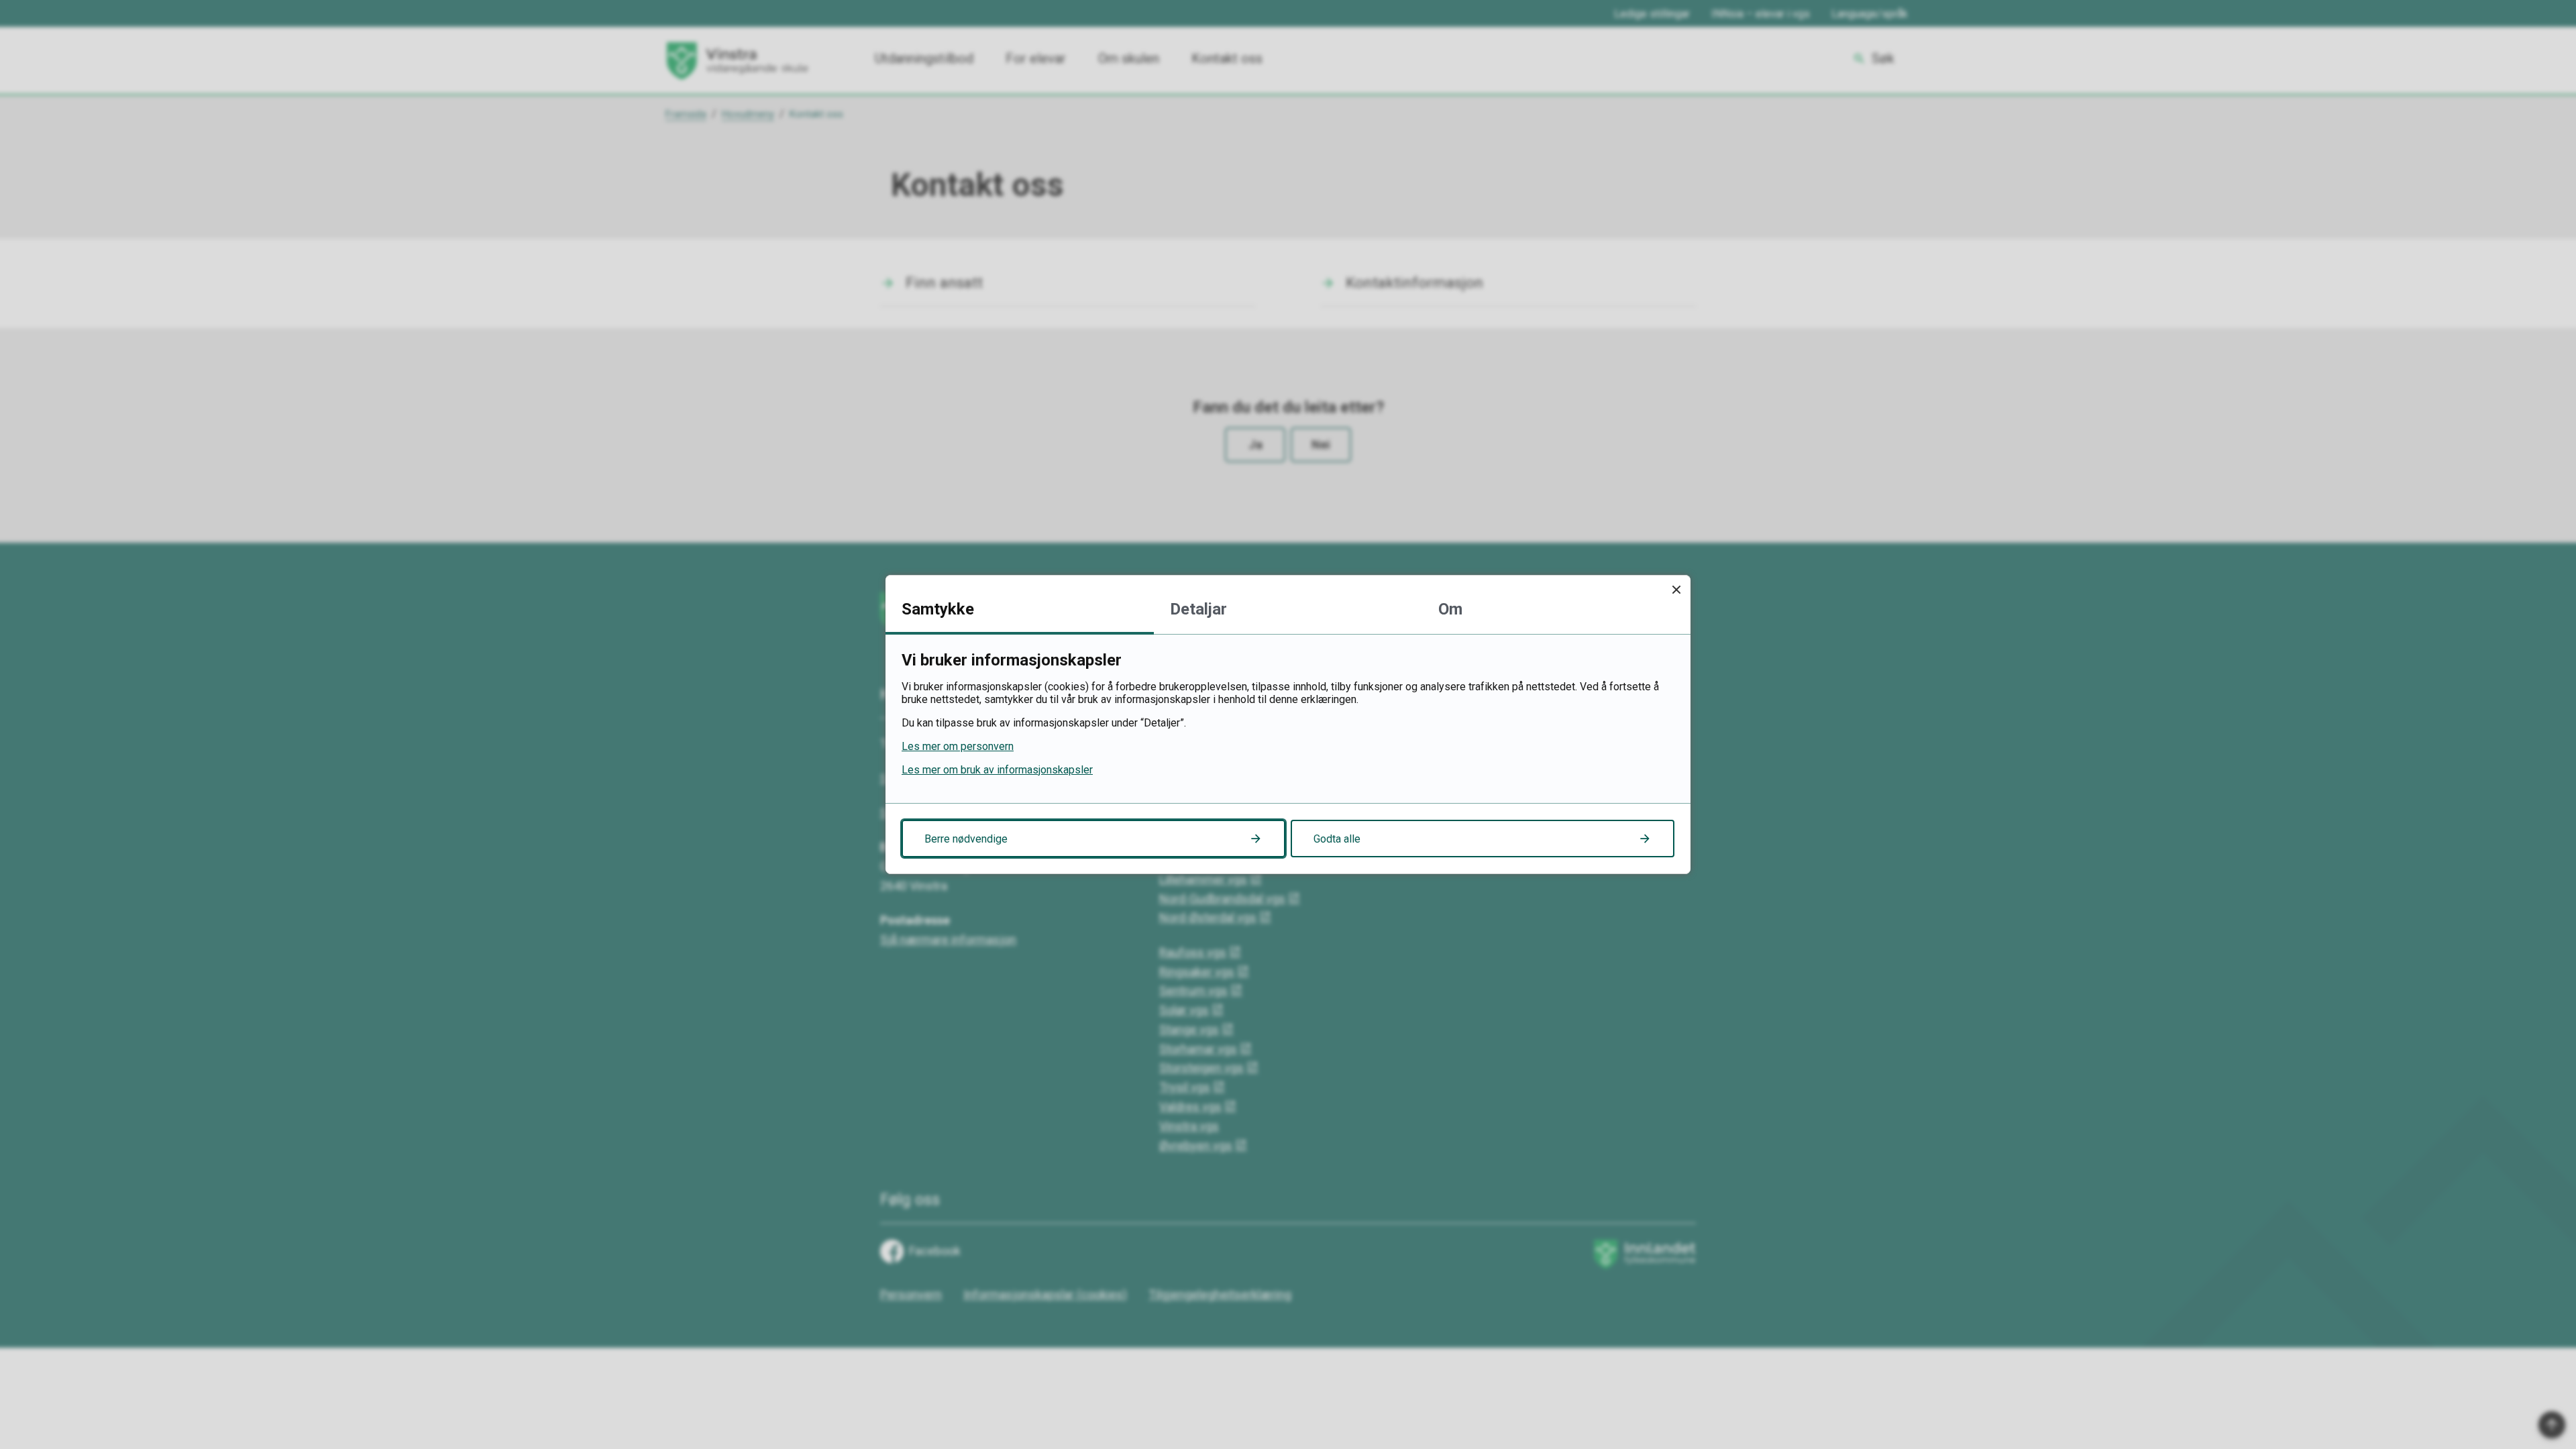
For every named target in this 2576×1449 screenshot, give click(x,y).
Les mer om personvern (958, 746)
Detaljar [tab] (1198, 609)
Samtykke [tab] (938, 609)
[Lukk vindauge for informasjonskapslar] (1676, 589)
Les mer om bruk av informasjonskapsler (997, 770)
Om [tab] (1450, 609)
